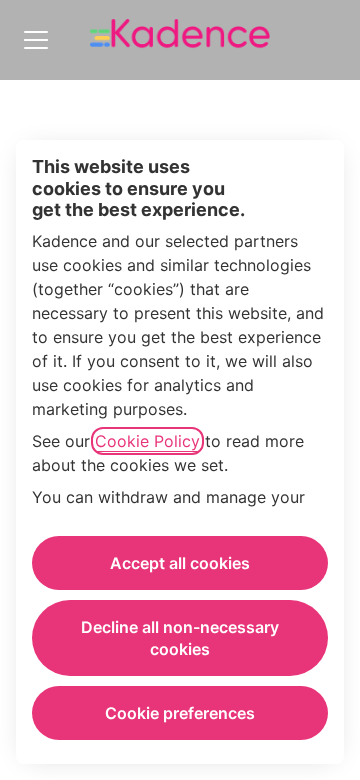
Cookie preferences (180, 713)
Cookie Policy (147, 441)
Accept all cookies (180, 563)
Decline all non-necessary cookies (180, 638)
